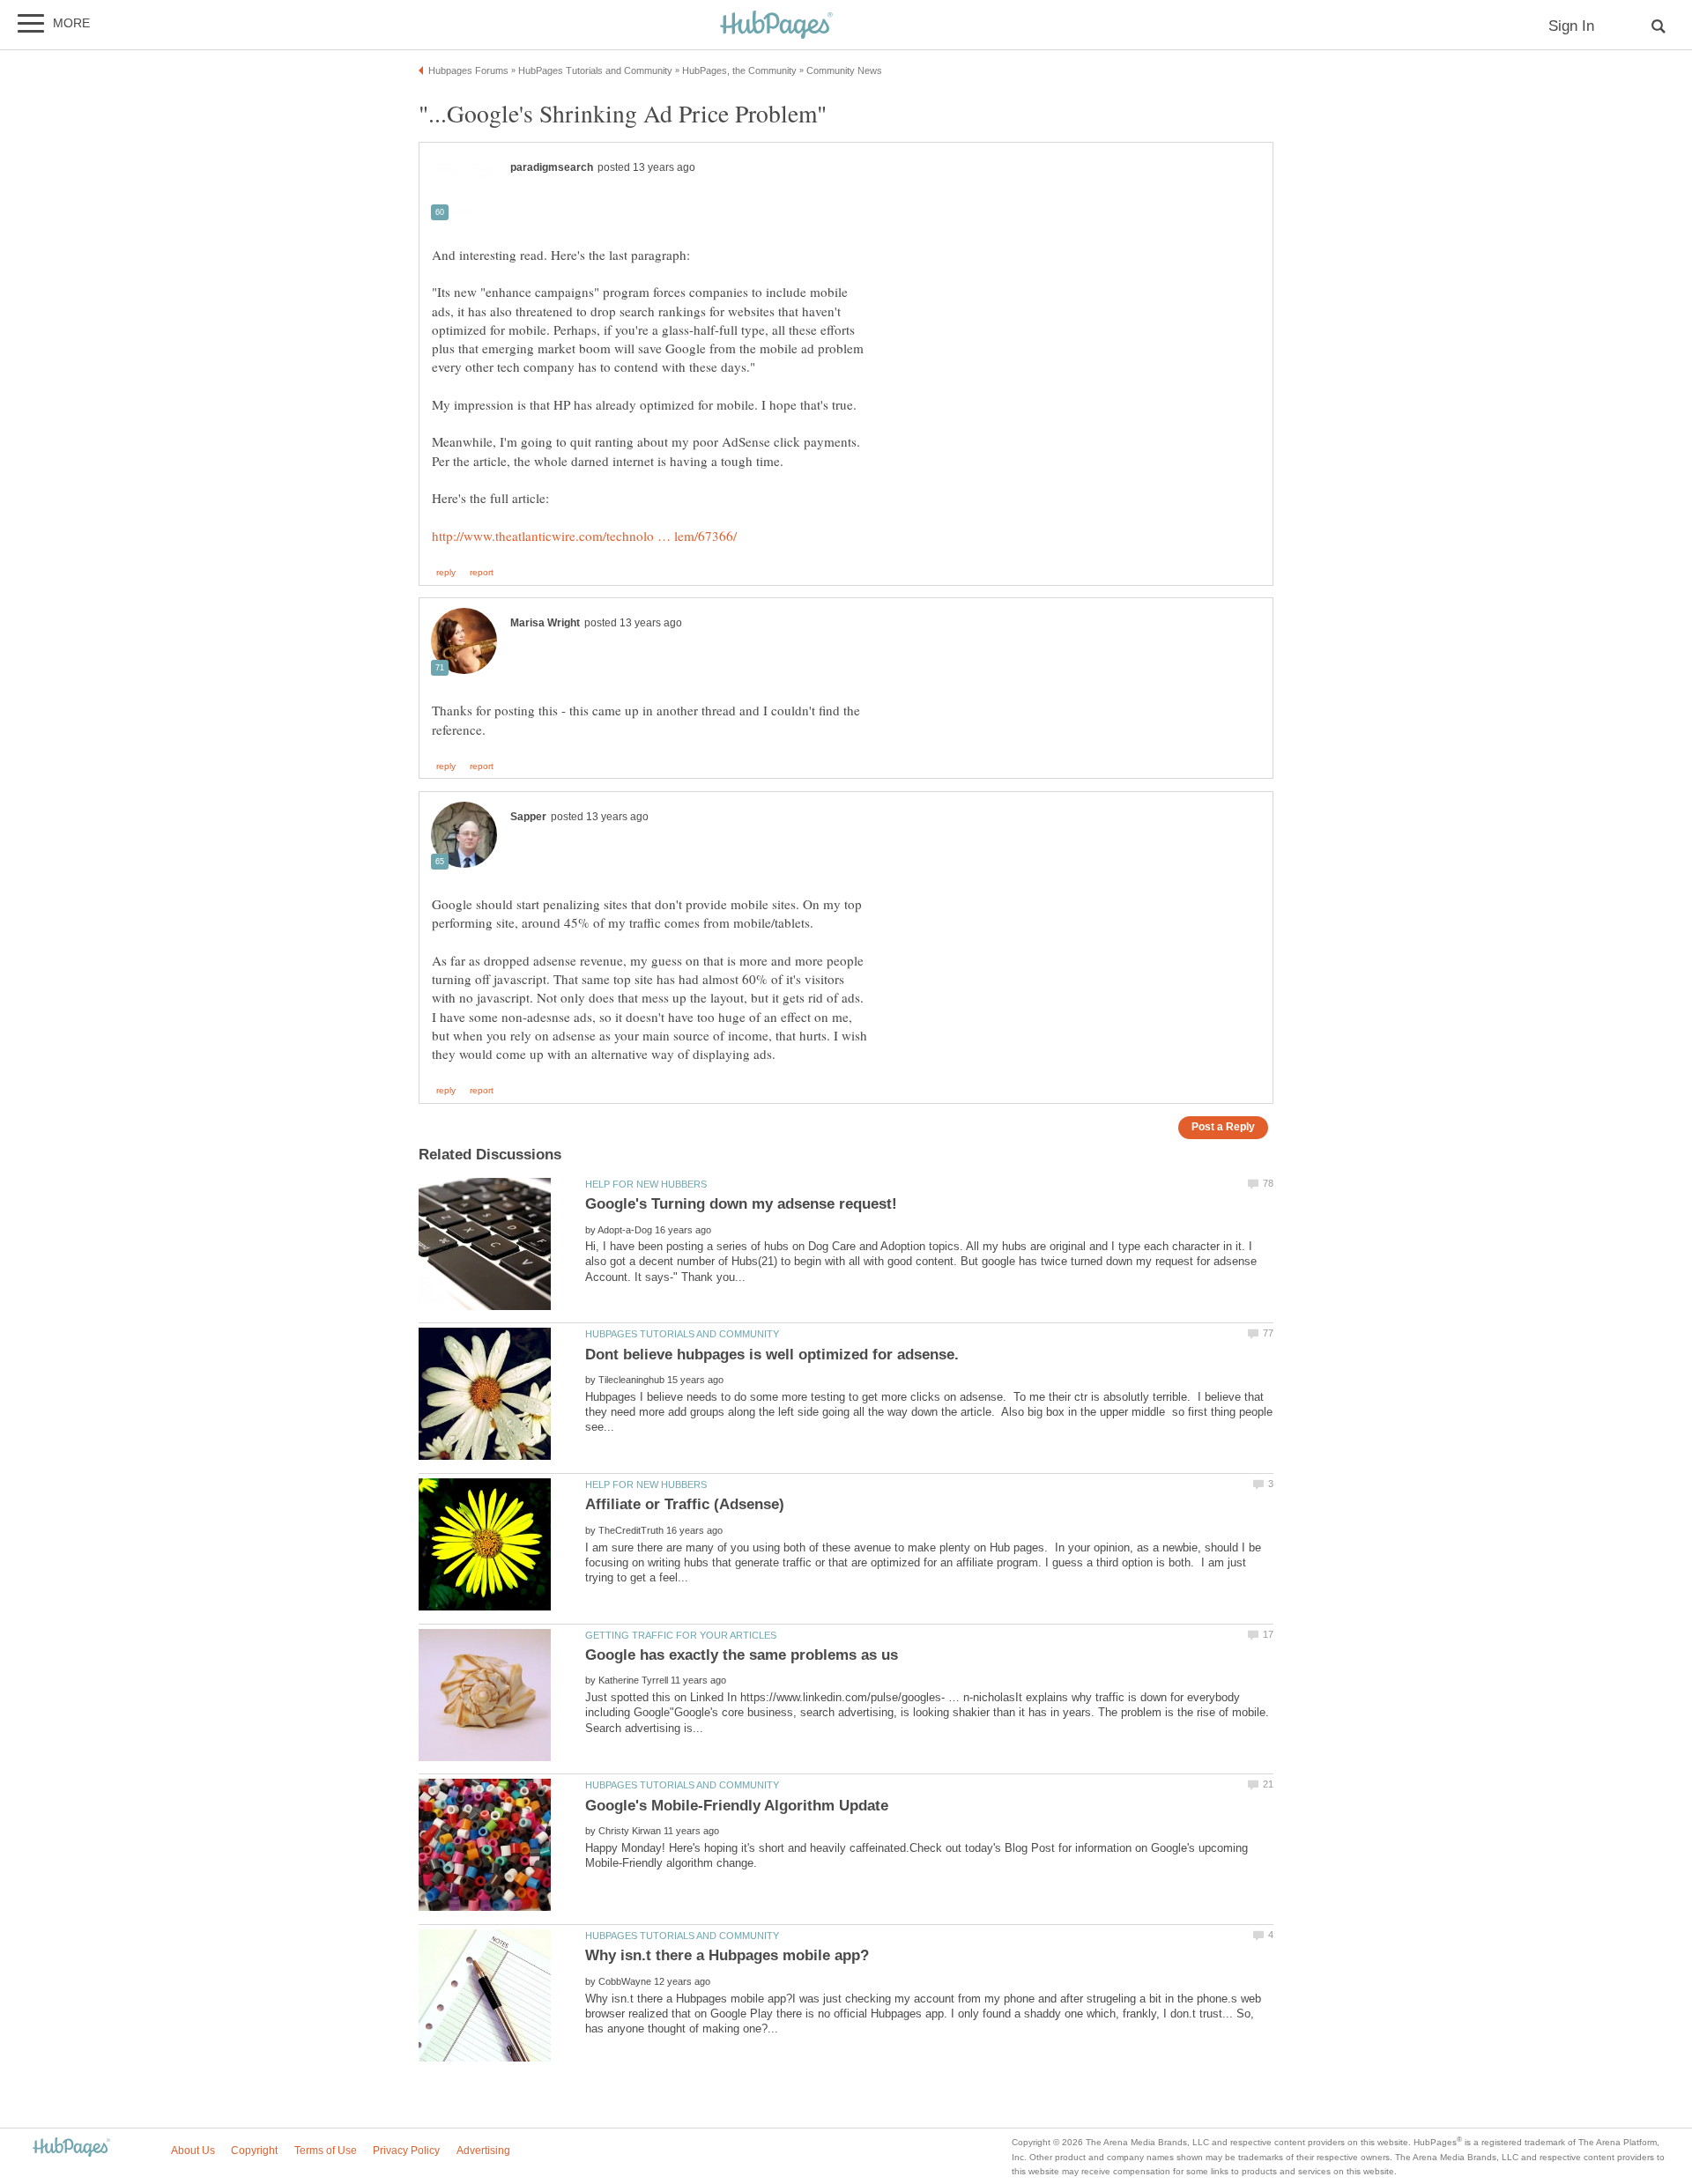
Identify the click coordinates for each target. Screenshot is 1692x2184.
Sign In (1571, 26)
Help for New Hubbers (646, 1184)
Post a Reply (1223, 1126)
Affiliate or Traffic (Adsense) (685, 1504)
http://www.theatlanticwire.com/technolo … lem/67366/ (584, 536)
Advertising (483, 2151)
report (482, 573)
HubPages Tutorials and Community (682, 1334)
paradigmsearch (552, 167)
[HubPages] (776, 26)
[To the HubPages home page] (71, 2148)
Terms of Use (326, 2151)
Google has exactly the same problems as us (742, 1655)
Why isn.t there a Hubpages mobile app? (727, 1955)
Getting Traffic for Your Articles (681, 1635)
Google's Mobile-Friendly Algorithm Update (737, 1806)
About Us (193, 2151)
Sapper (528, 817)
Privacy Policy (406, 2151)
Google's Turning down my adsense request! (741, 1204)
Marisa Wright (545, 623)
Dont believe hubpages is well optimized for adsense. (772, 1355)
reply (446, 573)
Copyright (254, 2151)
